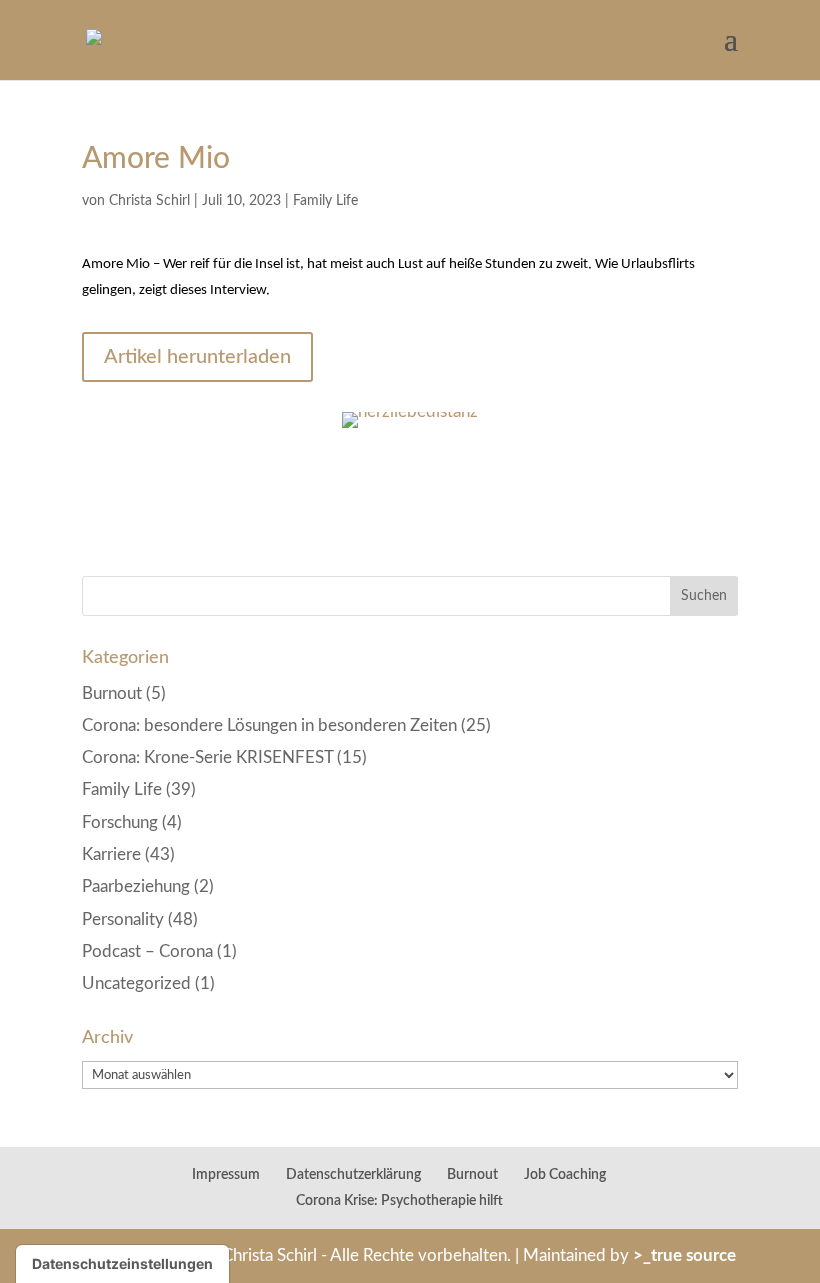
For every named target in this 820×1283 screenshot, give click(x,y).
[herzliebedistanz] (410, 427)
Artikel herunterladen (197, 357)
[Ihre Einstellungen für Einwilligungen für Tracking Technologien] (122, 1264)
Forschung (120, 822)
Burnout (112, 693)
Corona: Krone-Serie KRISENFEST (207, 757)
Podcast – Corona (147, 951)
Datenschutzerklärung (353, 1175)
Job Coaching (565, 1175)
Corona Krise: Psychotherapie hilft (399, 1201)
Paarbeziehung (136, 886)
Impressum (226, 1175)
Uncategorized (136, 983)
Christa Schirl (149, 201)
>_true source (684, 1255)
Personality (123, 919)
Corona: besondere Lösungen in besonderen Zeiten (269, 725)
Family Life (325, 201)
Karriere (111, 854)
